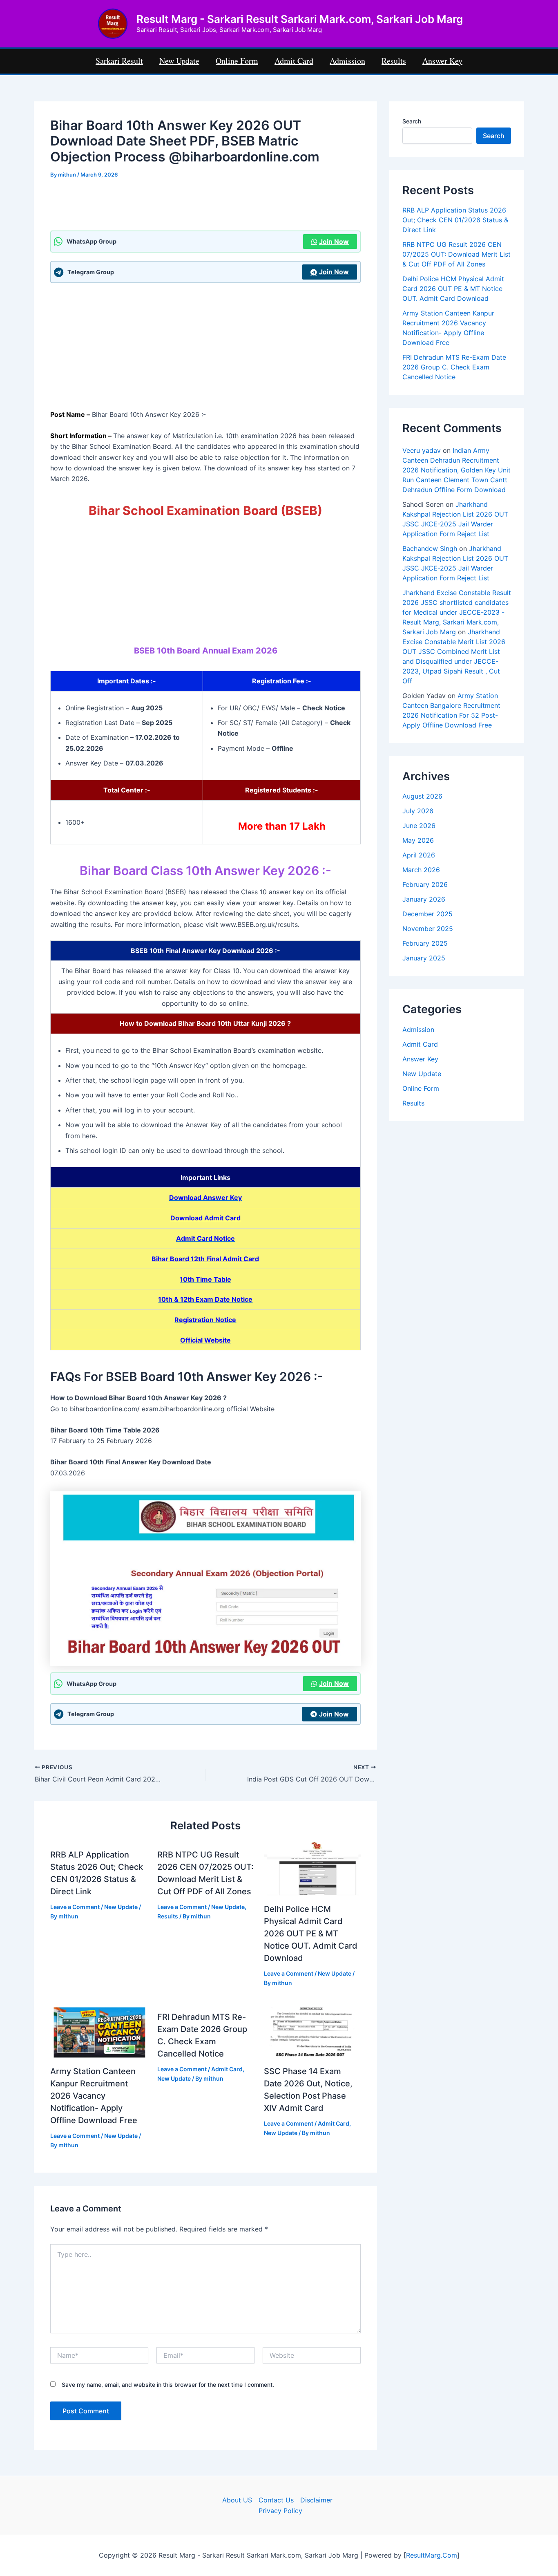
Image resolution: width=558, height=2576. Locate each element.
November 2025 (428, 929)
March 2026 (421, 870)
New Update (121, 1907)
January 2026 (424, 899)
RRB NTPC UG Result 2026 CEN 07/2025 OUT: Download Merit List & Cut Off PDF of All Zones (456, 254)
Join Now (334, 242)
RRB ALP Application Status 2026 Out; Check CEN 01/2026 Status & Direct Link (455, 220)
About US (237, 2500)
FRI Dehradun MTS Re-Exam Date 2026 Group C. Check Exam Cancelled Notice (454, 367)
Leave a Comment (75, 1907)
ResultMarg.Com (432, 2555)
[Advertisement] (205, 209)
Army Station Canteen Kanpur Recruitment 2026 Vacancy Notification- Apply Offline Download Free (94, 2096)
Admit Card (227, 2069)
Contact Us (276, 2500)
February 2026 (425, 884)
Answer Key (420, 1059)
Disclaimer (316, 2500)
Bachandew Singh (430, 548)
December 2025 (427, 914)
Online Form (421, 1088)
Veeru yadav (422, 450)
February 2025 (425, 943)
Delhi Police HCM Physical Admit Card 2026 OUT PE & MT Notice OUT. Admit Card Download (311, 1934)
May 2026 (418, 840)
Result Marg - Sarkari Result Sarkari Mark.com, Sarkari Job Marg (300, 19)
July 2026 (418, 811)
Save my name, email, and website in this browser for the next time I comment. (168, 2385)
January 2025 (424, 958)
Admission (418, 1030)
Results (168, 1916)
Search (412, 121)
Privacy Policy (280, 2511)
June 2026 (419, 826)
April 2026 (419, 855)
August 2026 (422, 796)
